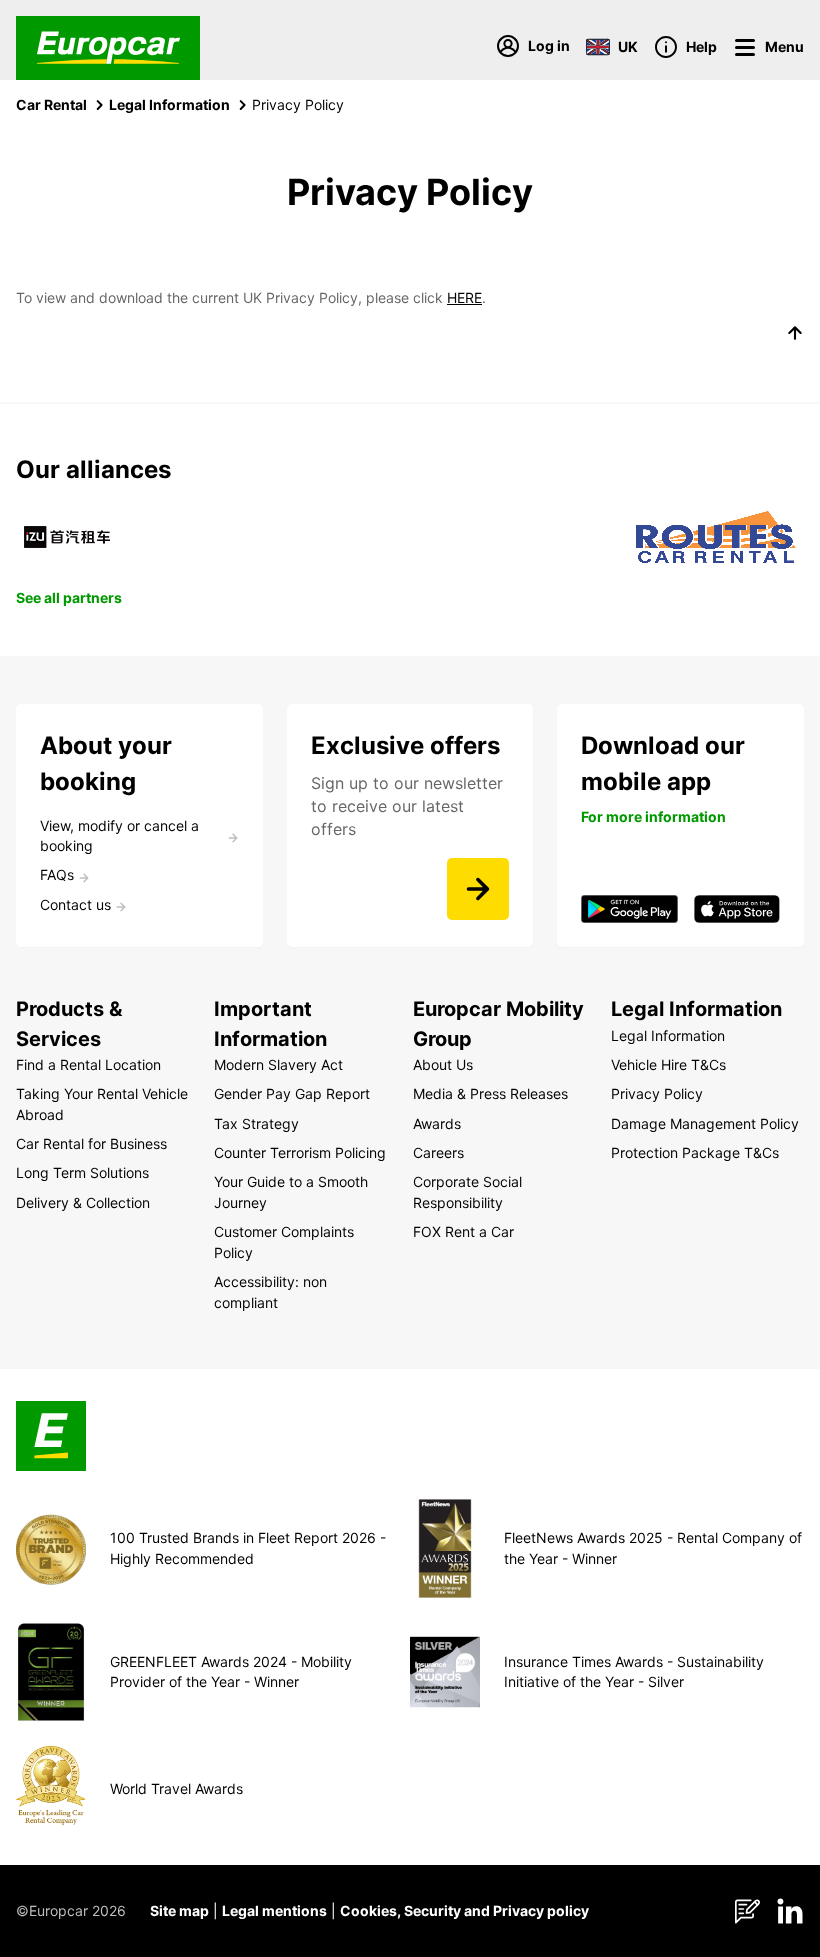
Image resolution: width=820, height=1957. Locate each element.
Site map (179, 1910)
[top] (795, 336)
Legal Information (169, 104)
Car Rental (51, 104)
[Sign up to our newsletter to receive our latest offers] (478, 889)
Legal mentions (274, 1910)
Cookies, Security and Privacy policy (464, 1910)
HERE (464, 297)
